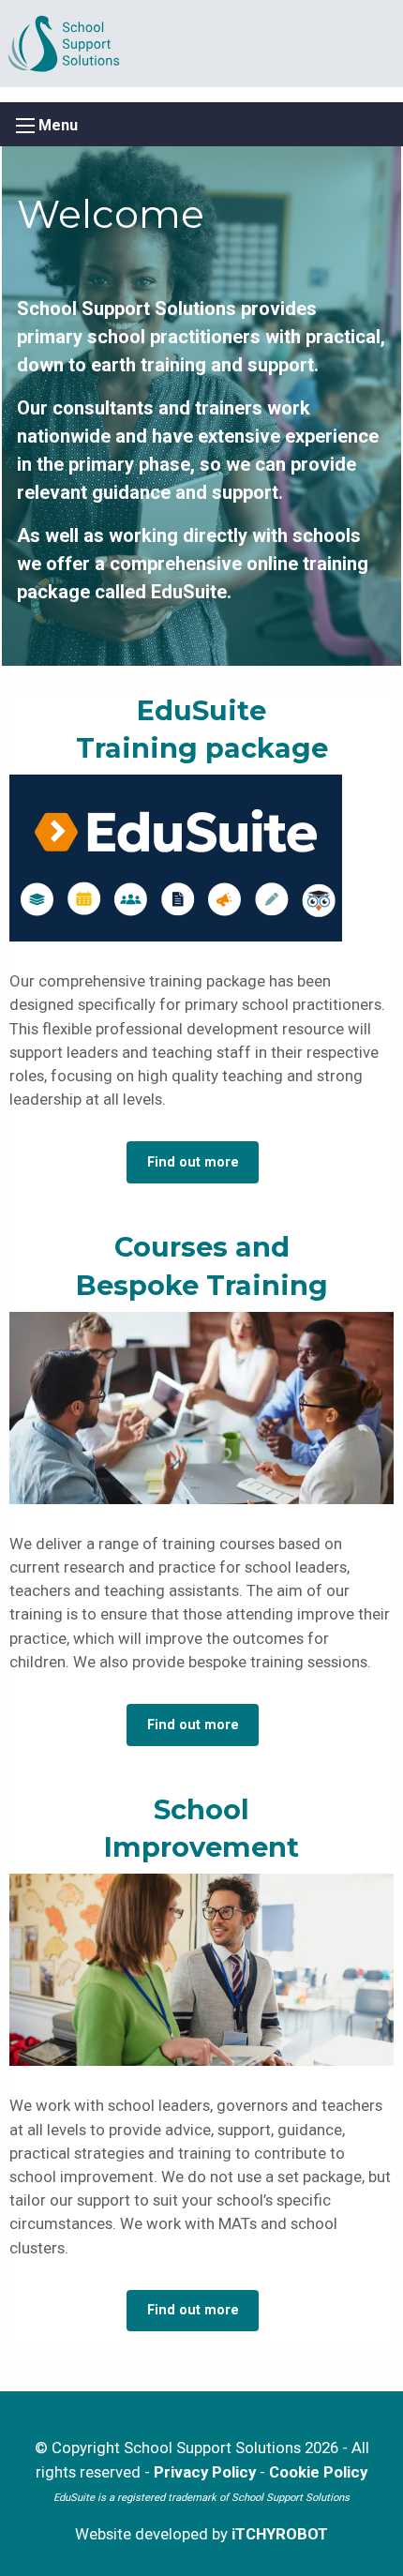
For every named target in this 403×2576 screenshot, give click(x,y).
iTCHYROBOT (280, 2534)
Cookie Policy (318, 2472)
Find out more (193, 1162)
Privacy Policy (205, 2472)
